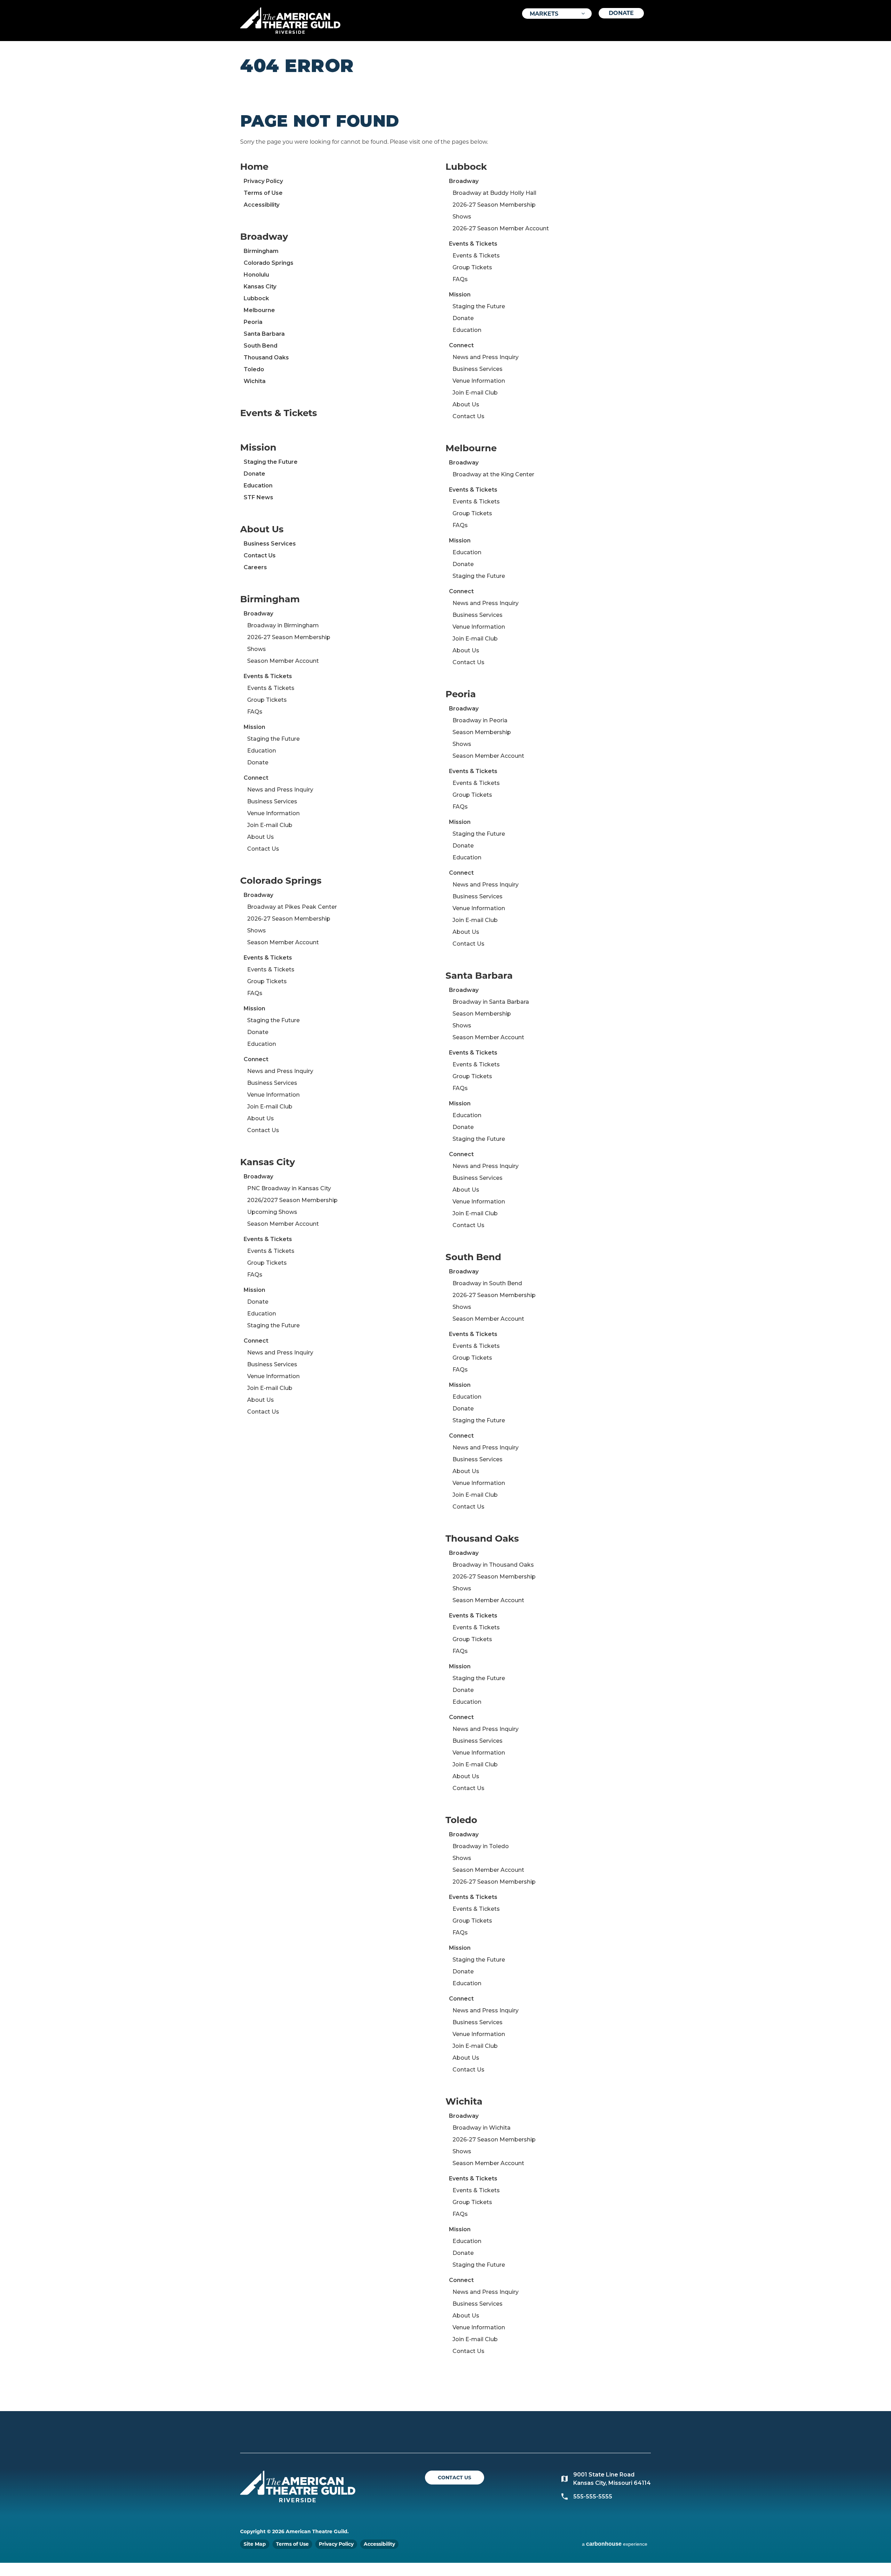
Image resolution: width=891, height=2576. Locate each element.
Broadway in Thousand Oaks (493, 1565)
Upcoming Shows (272, 1212)
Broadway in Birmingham (283, 625)
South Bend (261, 346)
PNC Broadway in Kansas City (289, 1188)
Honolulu (256, 275)
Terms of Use (263, 193)
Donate (621, 13)
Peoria (253, 322)
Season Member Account (283, 661)
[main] (445, 1226)
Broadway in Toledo (481, 1846)
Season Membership (482, 732)
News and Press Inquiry (280, 790)
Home (254, 167)
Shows (257, 649)
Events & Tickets (279, 413)
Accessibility (262, 205)
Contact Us (260, 555)
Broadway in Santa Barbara (491, 1002)
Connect (256, 778)
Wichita (255, 381)
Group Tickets (267, 700)
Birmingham (261, 251)
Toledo (254, 369)
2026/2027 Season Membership (292, 1200)
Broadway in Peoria (480, 720)
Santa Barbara (264, 334)
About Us (262, 529)
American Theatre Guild (290, 18)
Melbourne (259, 310)
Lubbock (256, 298)
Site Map (255, 2544)
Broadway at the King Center (493, 474)
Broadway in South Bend (487, 1283)
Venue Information (273, 813)
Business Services (270, 544)
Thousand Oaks (266, 357)
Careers (255, 567)
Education (258, 486)
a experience (615, 2544)
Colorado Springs (269, 263)
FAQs (255, 712)
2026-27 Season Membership (289, 637)
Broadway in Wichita (482, 2128)
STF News (258, 497)
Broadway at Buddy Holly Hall (494, 193)
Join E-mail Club (270, 825)
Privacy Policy (263, 181)
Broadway (264, 237)
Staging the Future (271, 462)
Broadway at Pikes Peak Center (292, 907)
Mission (258, 447)
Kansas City (260, 287)
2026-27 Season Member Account (501, 228)
